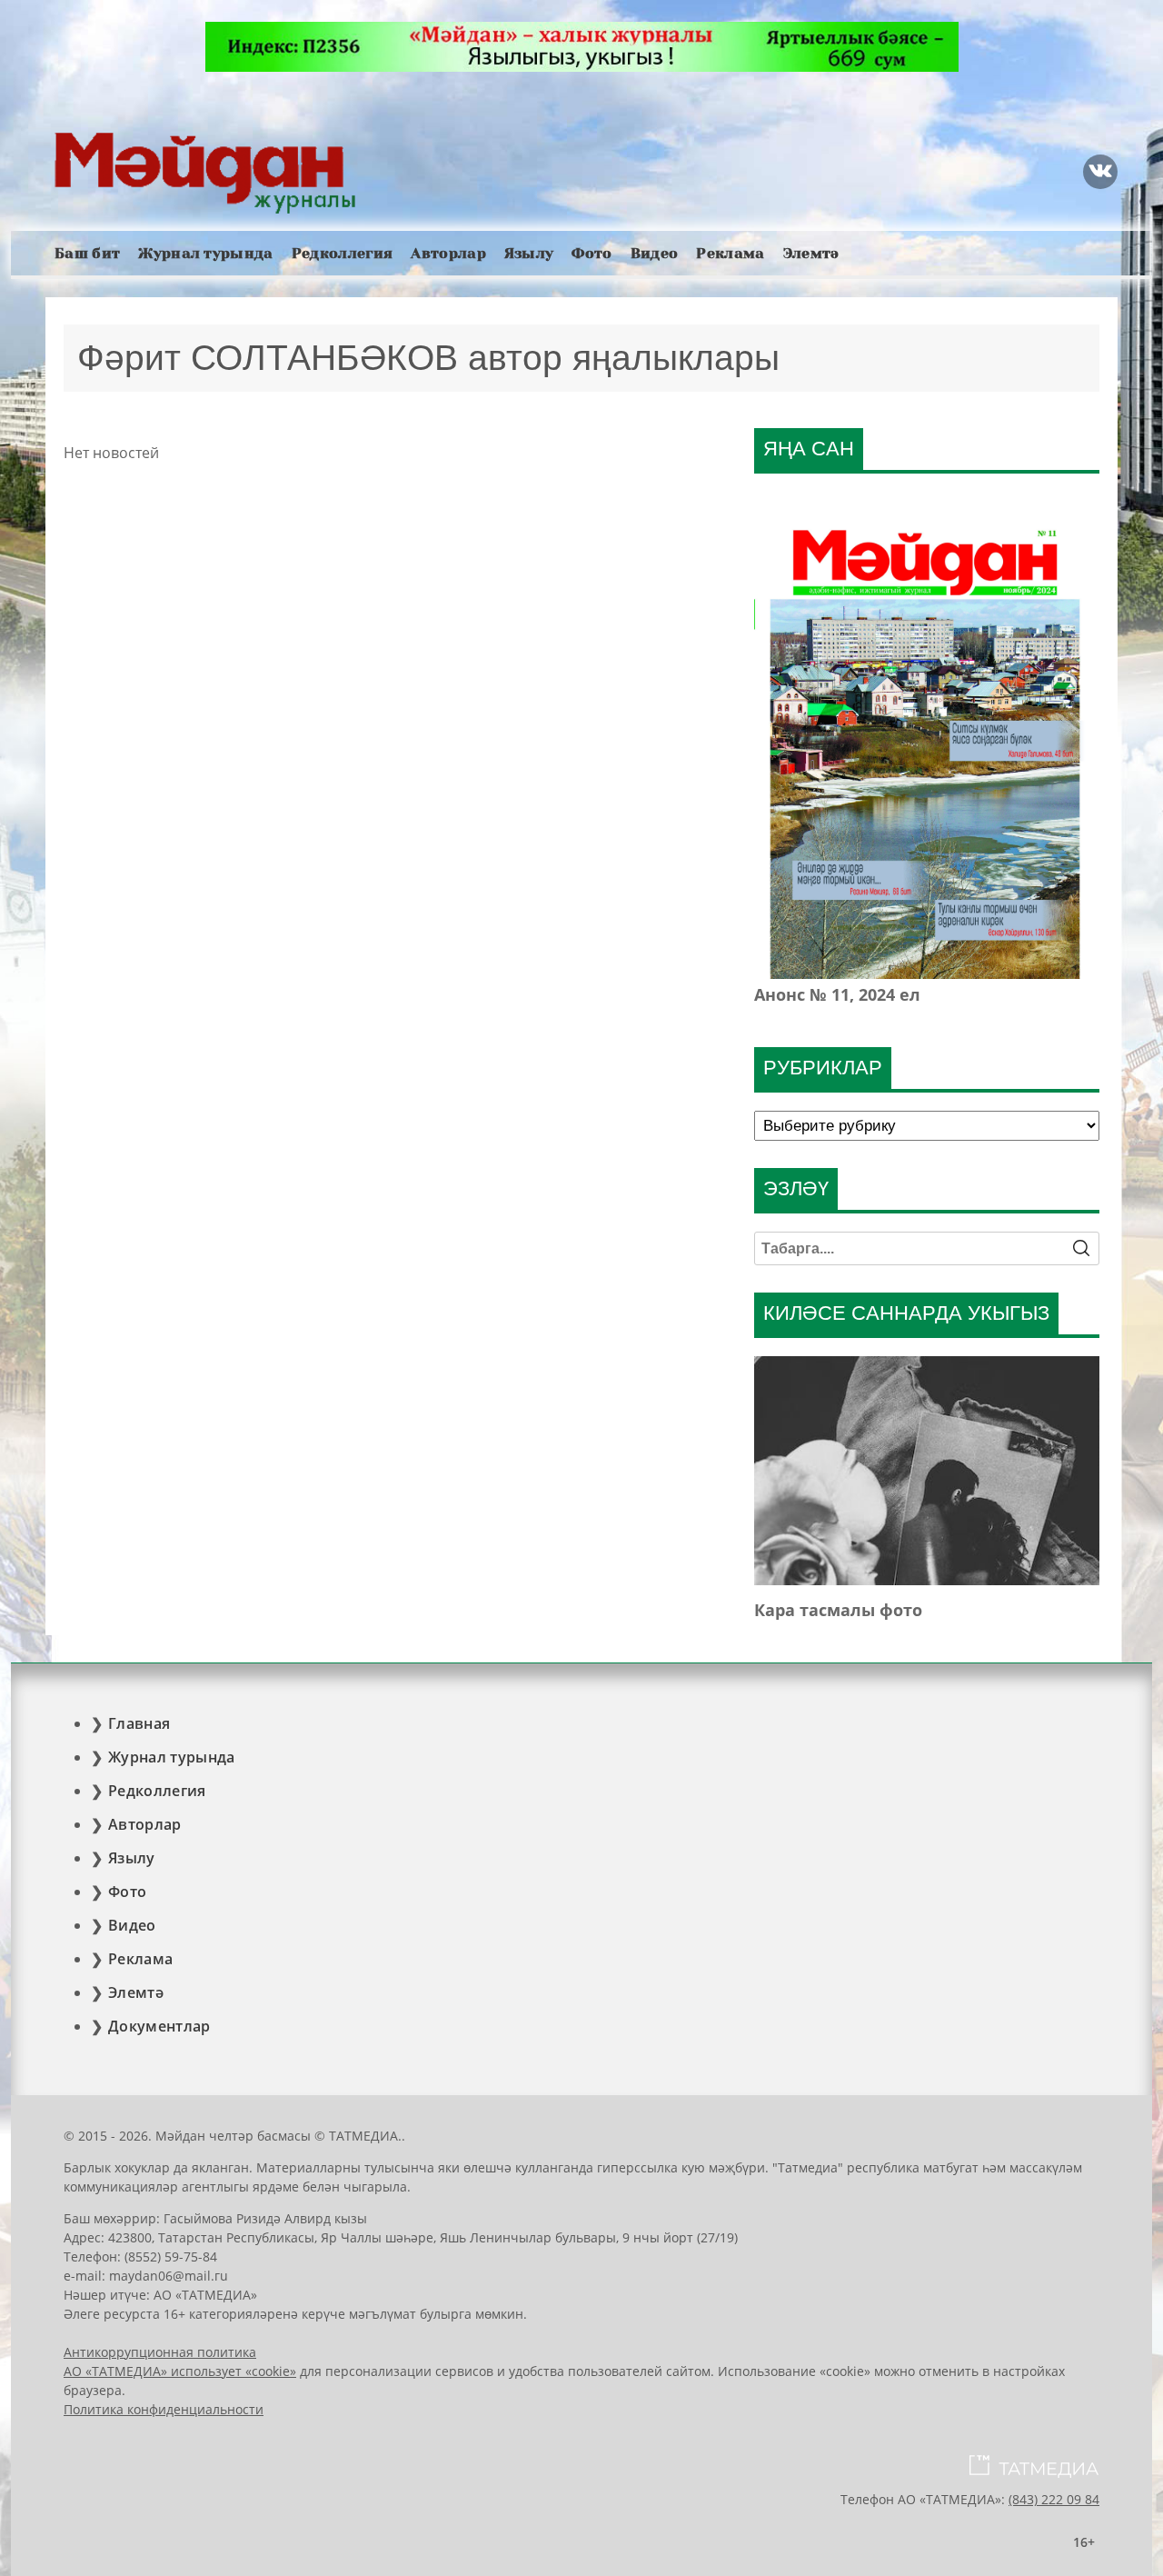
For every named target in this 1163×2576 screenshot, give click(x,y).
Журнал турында (205, 253)
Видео (655, 253)
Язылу (529, 253)
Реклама (730, 253)
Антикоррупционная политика (160, 2352)
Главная (139, 1723)
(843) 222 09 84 (1054, 2499)
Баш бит (87, 253)
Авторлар (448, 253)
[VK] (1100, 172)
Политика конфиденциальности (164, 2409)
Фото (591, 253)
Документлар (159, 2026)
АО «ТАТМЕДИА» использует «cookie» (180, 2371)
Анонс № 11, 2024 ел (837, 994)
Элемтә (811, 253)
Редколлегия (343, 253)
